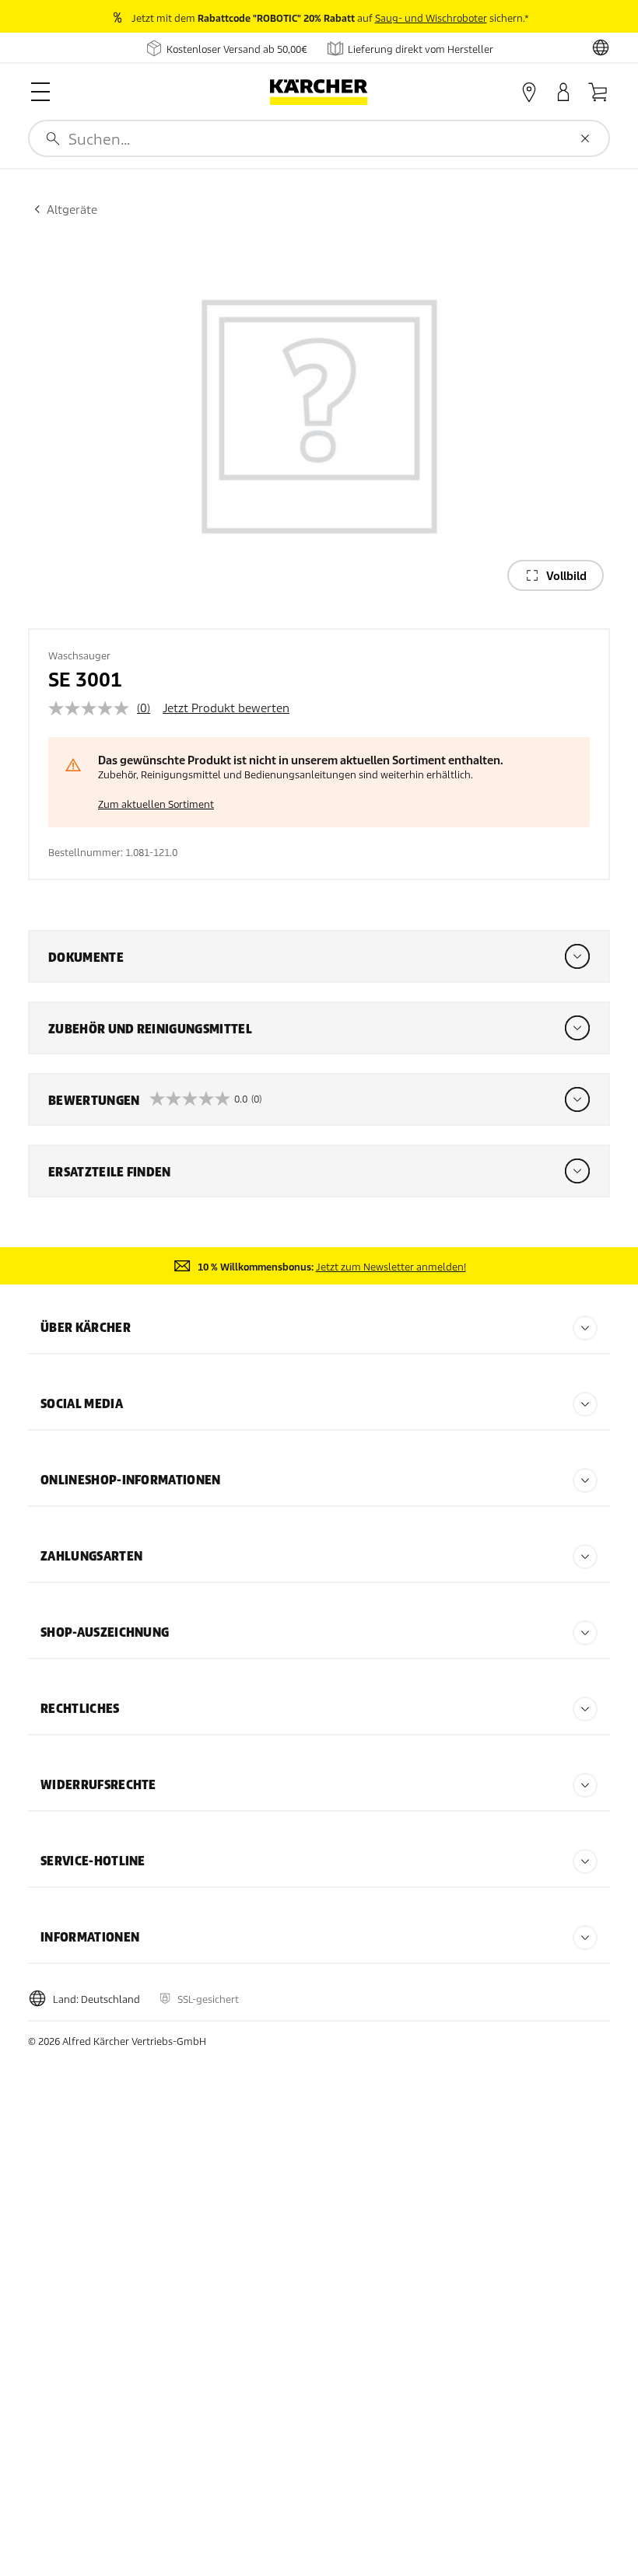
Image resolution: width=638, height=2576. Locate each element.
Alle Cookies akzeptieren (330, 2335)
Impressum (200, 2530)
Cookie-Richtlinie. (135, 2514)
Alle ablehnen (330, 2405)
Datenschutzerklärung (104, 2530)
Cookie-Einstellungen (331, 2468)
